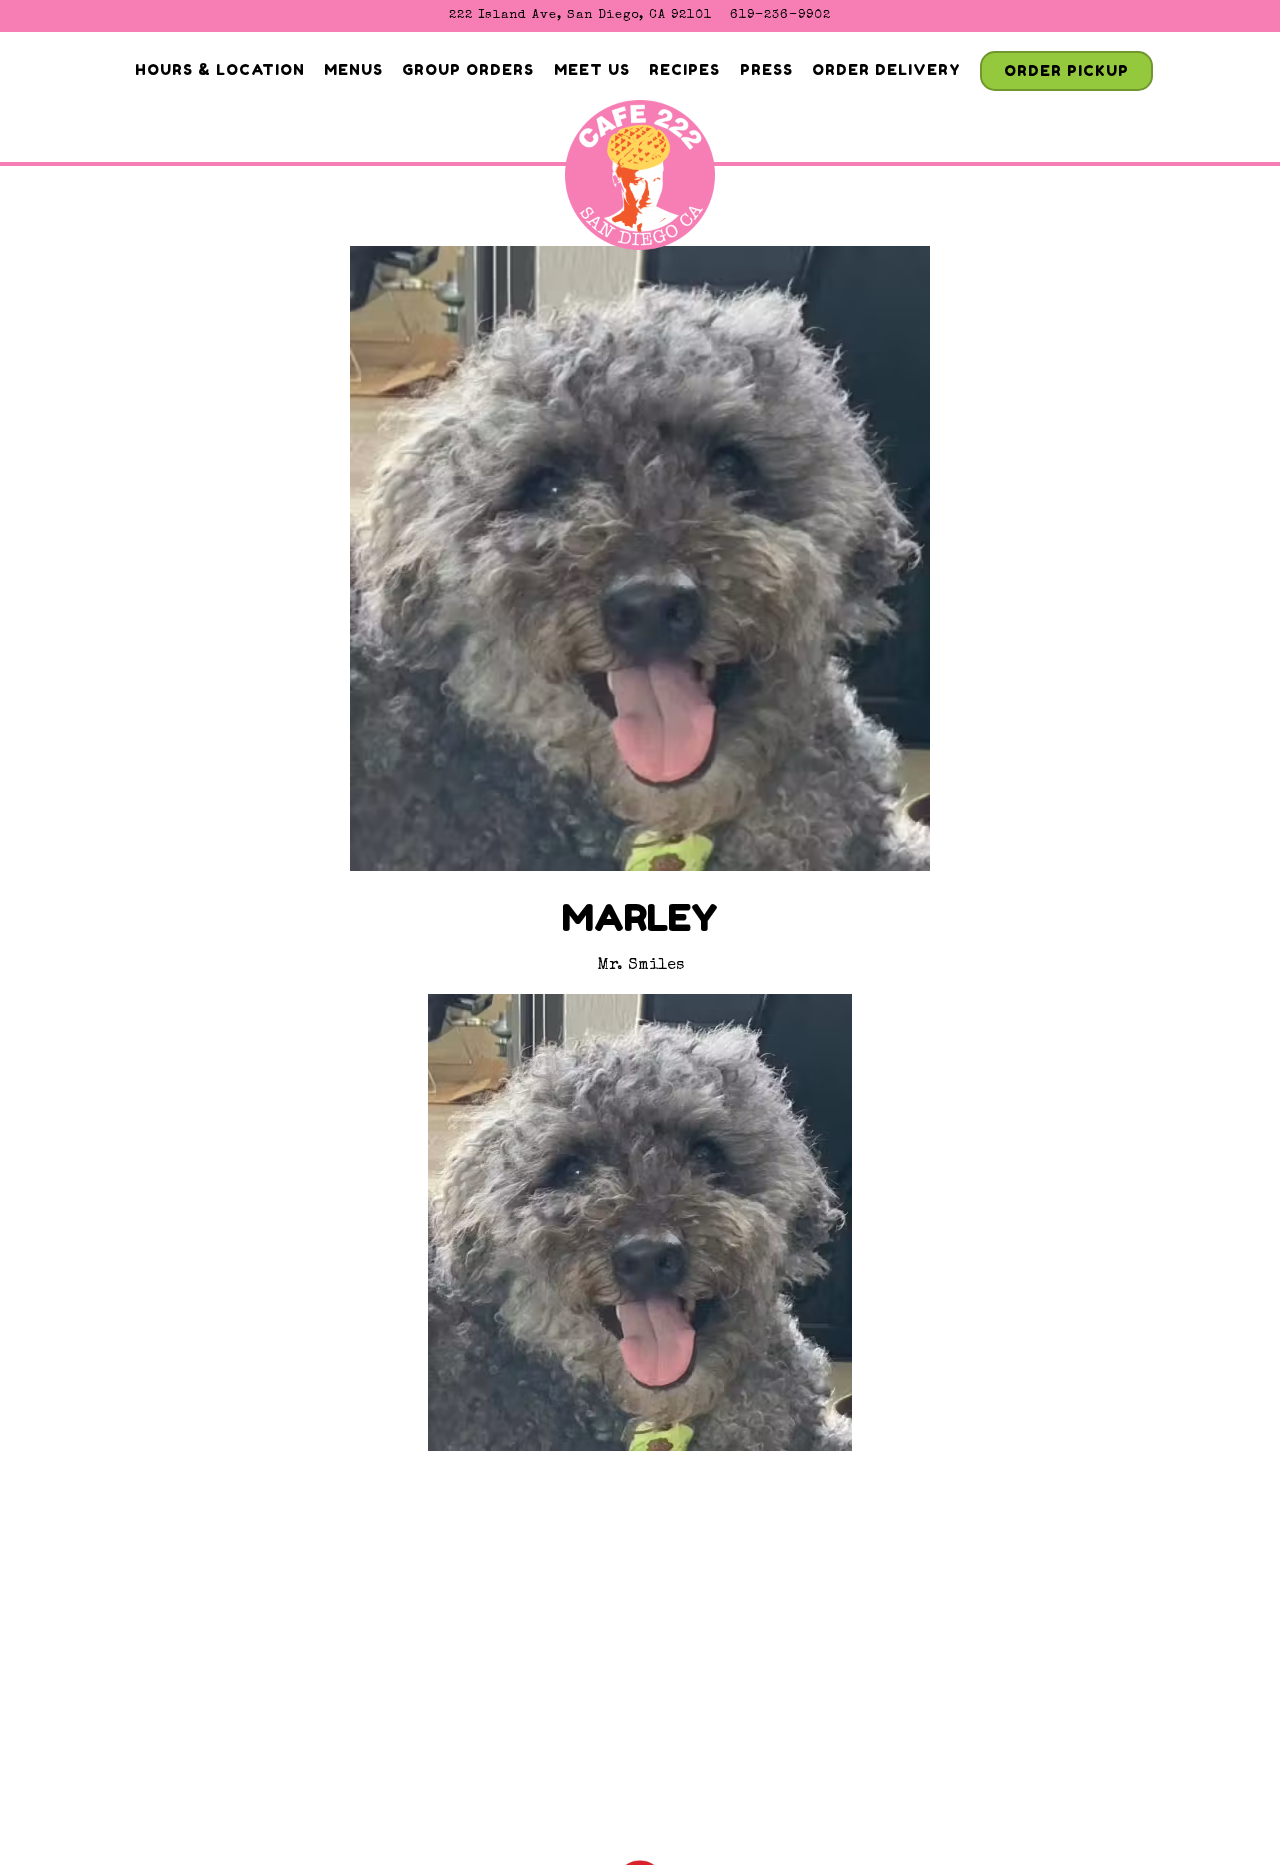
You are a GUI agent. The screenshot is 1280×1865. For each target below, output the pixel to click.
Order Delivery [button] (886, 69)
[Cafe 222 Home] (640, 182)
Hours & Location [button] (220, 69)
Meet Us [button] (592, 69)
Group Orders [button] (468, 69)
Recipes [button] (684, 69)
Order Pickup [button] (1066, 70)
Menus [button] (353, 69)
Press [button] (766, 69)
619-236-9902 (780, 15)
